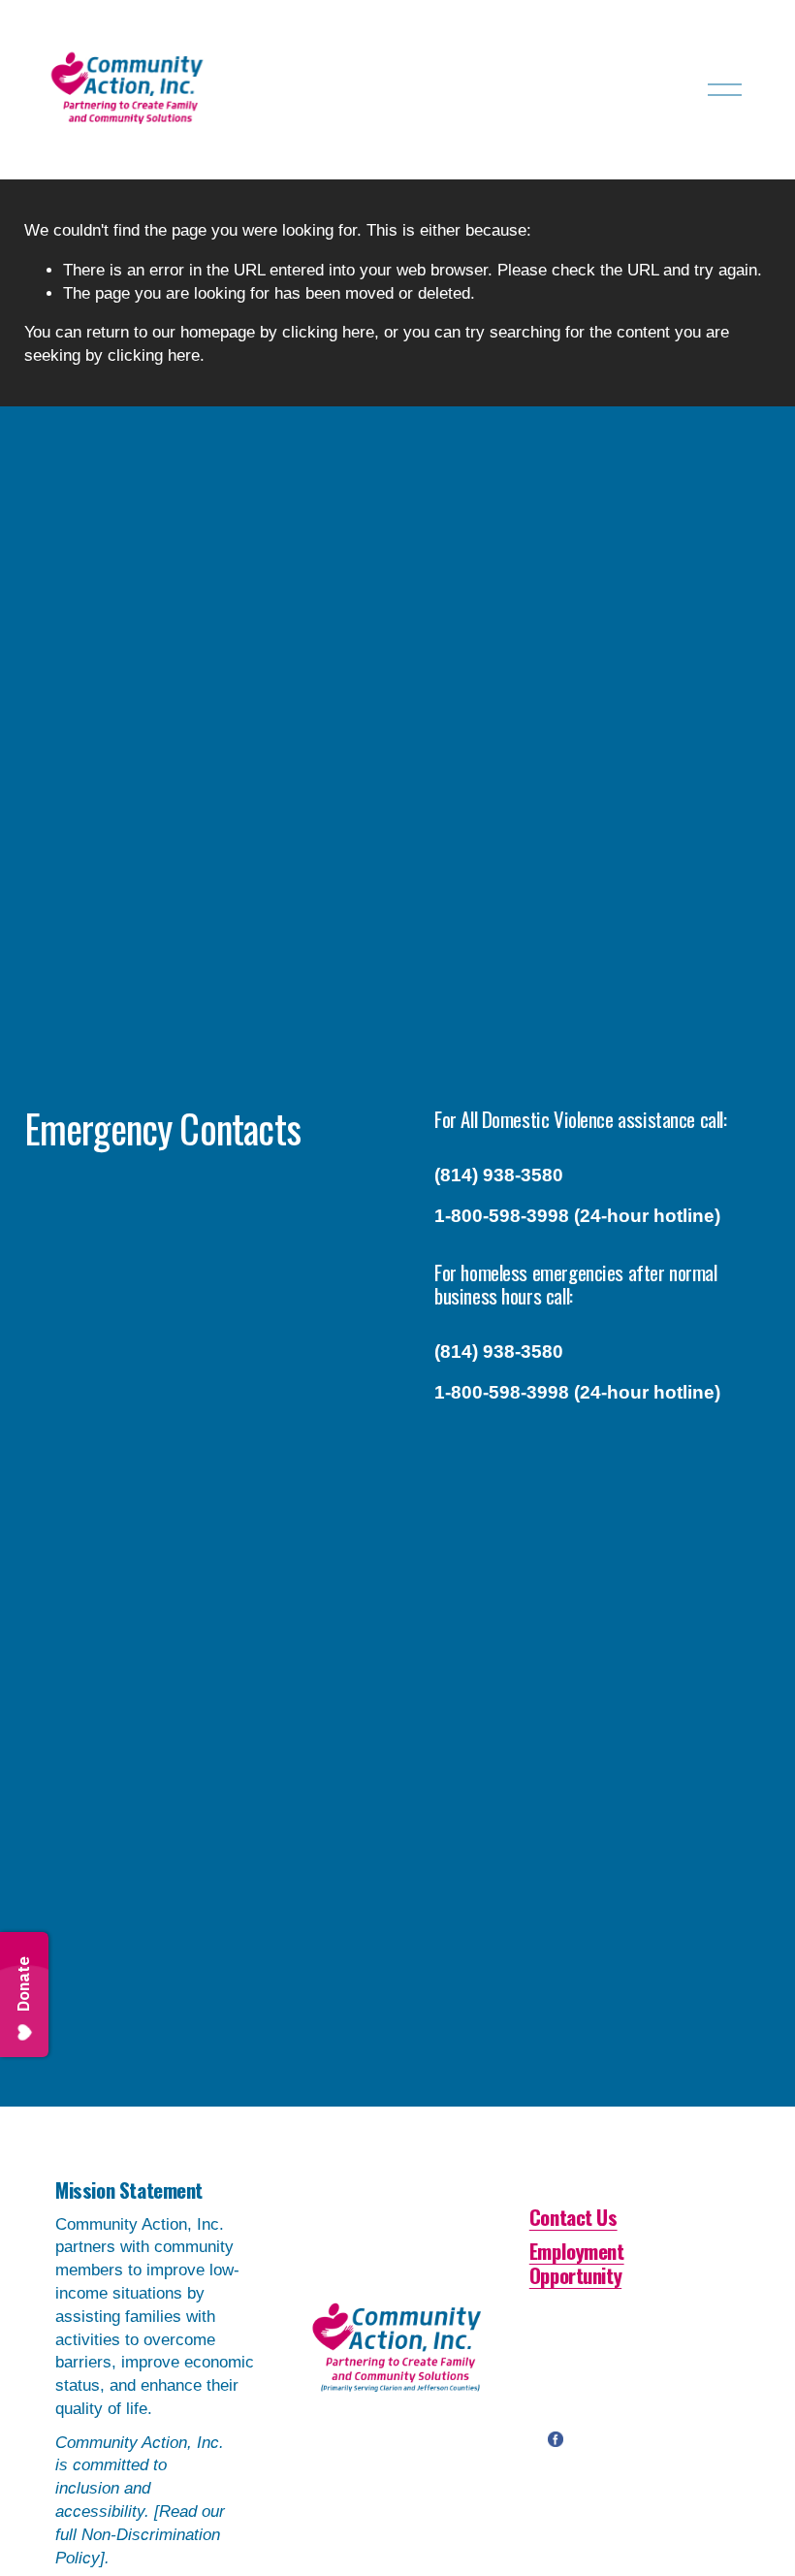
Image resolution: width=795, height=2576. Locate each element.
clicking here (328, 332)
